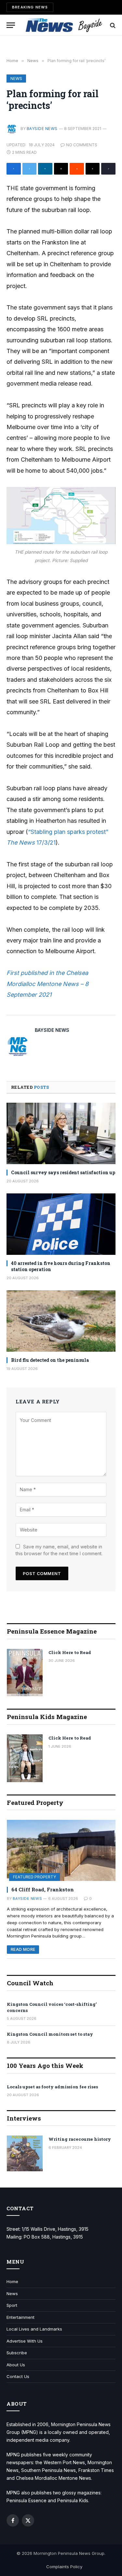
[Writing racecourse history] (25, 2153)
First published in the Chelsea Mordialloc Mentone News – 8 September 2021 (47, 984)
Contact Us (18, 2376)
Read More (23, 1949)
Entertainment (20, 2317)
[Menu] (11, 25)
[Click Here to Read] (25, 1673)
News (16, 79)
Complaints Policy (64, 2567)
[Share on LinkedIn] (45, 169)
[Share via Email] (61, 169)
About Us (16, 2365)
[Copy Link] (108, 169)
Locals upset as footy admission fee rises (52, 2087)
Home (12, 2281)
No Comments (82, 145)
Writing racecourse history (80, 2139)
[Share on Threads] (93, 169)
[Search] (112, 25)
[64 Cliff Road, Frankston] (61, 1850)
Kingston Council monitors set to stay (50, 2034)
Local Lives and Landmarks (34, 2329)
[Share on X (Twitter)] (30, 169)
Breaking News (30, 7)
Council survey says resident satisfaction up (63, 1172)
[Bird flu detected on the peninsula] (61, 1321)
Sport (12, 2305)
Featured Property (34, 1877)
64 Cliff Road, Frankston (43, 1889)
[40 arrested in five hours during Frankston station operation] (61, 1224)
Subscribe (17, 2353)
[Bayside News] (64, 25)
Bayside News (42, 129)
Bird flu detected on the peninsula (50, 1360)
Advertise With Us (25, 2341)
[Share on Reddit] (77, 169)
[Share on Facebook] (14, 169)
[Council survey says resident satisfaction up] (61, 1133)
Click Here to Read (70, 1652)
